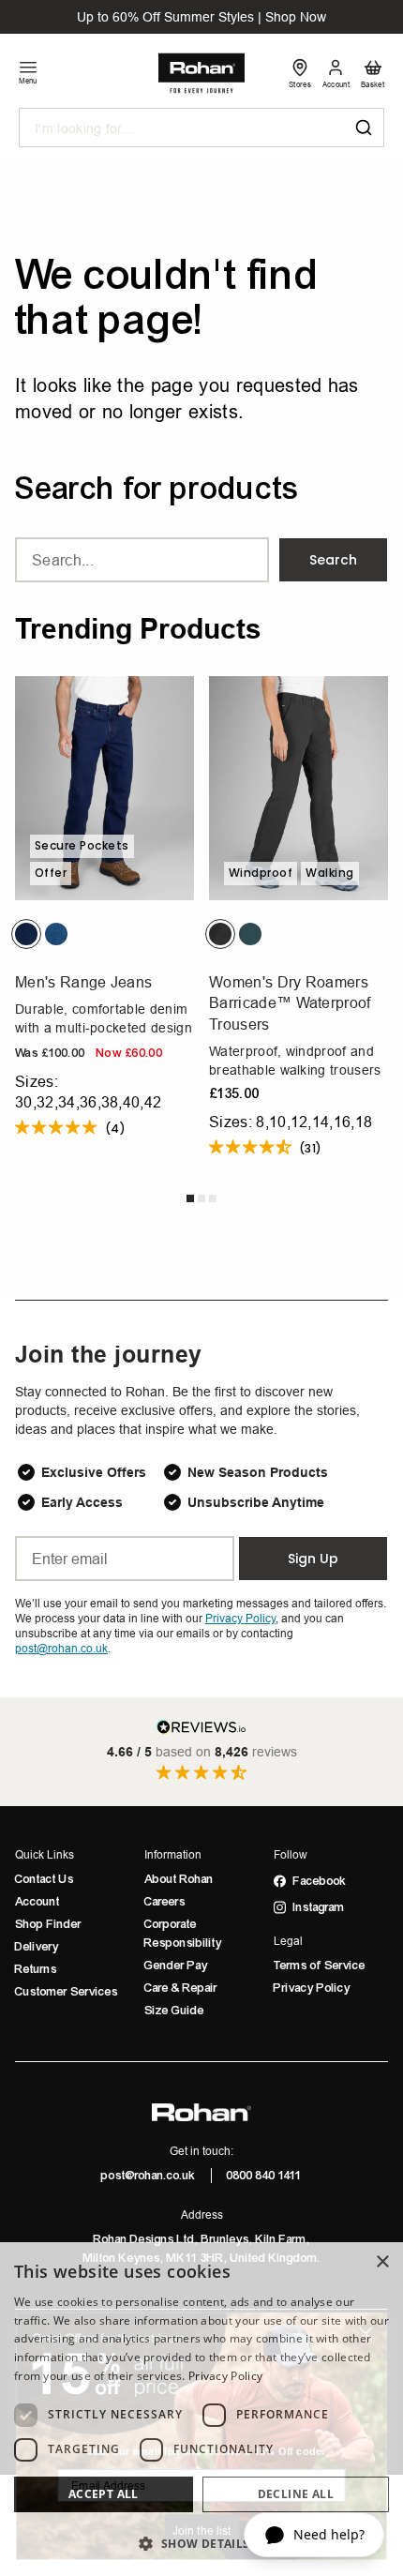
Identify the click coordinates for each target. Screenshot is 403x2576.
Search (333, 560)
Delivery (37, 1947)
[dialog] (201, 2409)
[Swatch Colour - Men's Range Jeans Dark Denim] (26, 934)
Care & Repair (181, 1988)
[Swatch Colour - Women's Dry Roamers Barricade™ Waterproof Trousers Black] (220, 934)
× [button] (382, 2262)
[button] (201, 2543)
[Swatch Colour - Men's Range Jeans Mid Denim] (56, 934)
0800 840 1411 (264, 2176)
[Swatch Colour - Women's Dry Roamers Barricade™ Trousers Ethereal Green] (250, 934)
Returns (36, 1969)
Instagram (319, 1907)
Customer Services (67, 1992)
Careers (165, 1902)
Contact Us (45, 1879)
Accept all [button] (104, 2494)
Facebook (320, 1881)
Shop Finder (48, 1924)
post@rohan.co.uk (149, 2176)
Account (37, 1902)
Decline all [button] (296, 2494)
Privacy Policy (312, 1988)
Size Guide (174, 2011)
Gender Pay (176, 1966)
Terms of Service (320, 1966)
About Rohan (179, 1879)
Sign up (313, 1559)
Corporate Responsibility (183, 1934)
